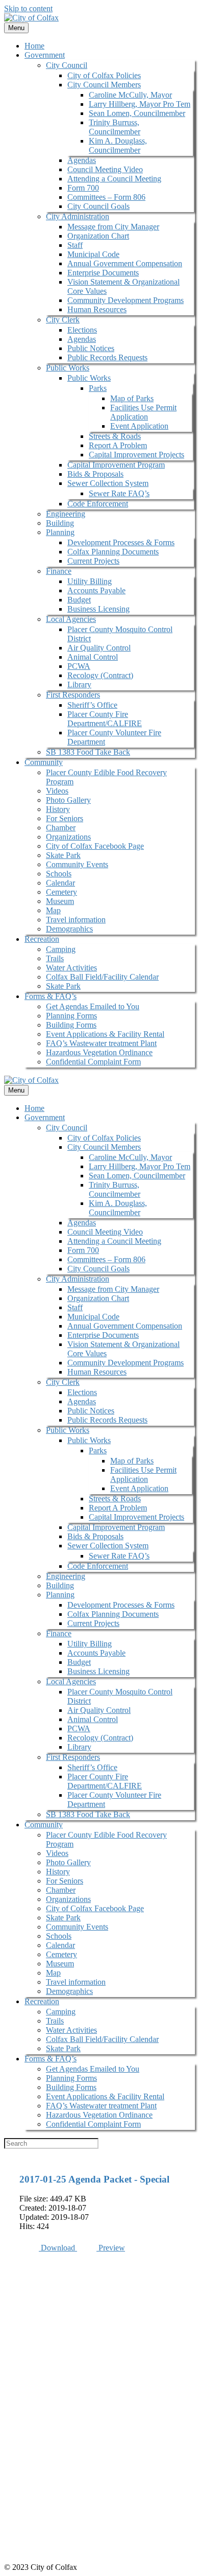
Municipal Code (93, 254)
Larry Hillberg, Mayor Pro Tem (140, 104)
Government (45, 55)
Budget (79, 600)
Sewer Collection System (108, 483)
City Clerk (63, 320)
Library (79, 684)
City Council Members (104, 85)
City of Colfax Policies (104, 75)
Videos (57, 791)
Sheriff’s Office (92, 705)
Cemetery (61, 892)
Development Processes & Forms (121, 542)
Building (60, 523)
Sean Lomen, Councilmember (137, 113)
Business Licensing (98, 609)
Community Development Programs (126, 300)
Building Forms (71, 1025)
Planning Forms (71, 1016)
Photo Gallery (68, 800)
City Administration (78, 216)
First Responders (73, 695)
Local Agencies (71, 619)
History (58, 809)
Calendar (60, 883)
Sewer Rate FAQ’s (119, 493)
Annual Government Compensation (125, 263)
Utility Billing (90, 581)
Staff (75, 245)
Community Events (77, 864)
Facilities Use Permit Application (143, 412)
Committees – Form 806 (106, 197)
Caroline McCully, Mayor (130, 95)
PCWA (79, 666)
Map (53, 910)
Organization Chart (98, 236)
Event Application (139, 426)
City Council (67, 65)
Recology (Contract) (100, 675)
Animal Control (93, 657)
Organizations (68, 837)
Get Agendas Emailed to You (93, 1006)
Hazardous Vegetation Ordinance (99, 1052)
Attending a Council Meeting (114, 179)
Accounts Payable (96, 590)
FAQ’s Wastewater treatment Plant (101, 1043)
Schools (59, 874)
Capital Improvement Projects (136, 455)
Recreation (42, 939)
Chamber (61, 828)
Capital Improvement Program (116, 465)
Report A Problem (118, 445)
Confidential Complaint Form (93, 1062)
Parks (98, 388)
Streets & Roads (115, 436)
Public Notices (91, 348)
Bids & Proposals (95, 474)
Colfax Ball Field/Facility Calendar (102, 977)
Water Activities (71, 968)
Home (34, 46)
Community (44, 762)
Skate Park (63, 855)
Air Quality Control (99, 648)
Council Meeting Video (105, 169)
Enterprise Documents (103, 273)
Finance (59, 571)
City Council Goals (98, 206)
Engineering (66, 514)
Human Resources (97, 309)
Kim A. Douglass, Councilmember (118, 145)
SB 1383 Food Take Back (88, 752)
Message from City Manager (113, 227)
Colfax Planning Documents (113, 552)
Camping (61, 949)
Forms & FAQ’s (51, 996)
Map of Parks (132, 398)
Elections (82, 330)
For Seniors (65, 818)
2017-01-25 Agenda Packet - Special (94, 2179)
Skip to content (28, 8)
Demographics (69, 929)
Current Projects (93, 561)
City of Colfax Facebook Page (95, 846)
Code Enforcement (98, 504)
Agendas (82, 160)
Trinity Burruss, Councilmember (115, 127)
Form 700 (83, 188)
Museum (60, 901)
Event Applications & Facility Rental (105, 1034)
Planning (60, 532)
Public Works (68, 368)
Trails (55, 958)
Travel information (76, 920)
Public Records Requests (107, 357)
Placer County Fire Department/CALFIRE (105, 719)
